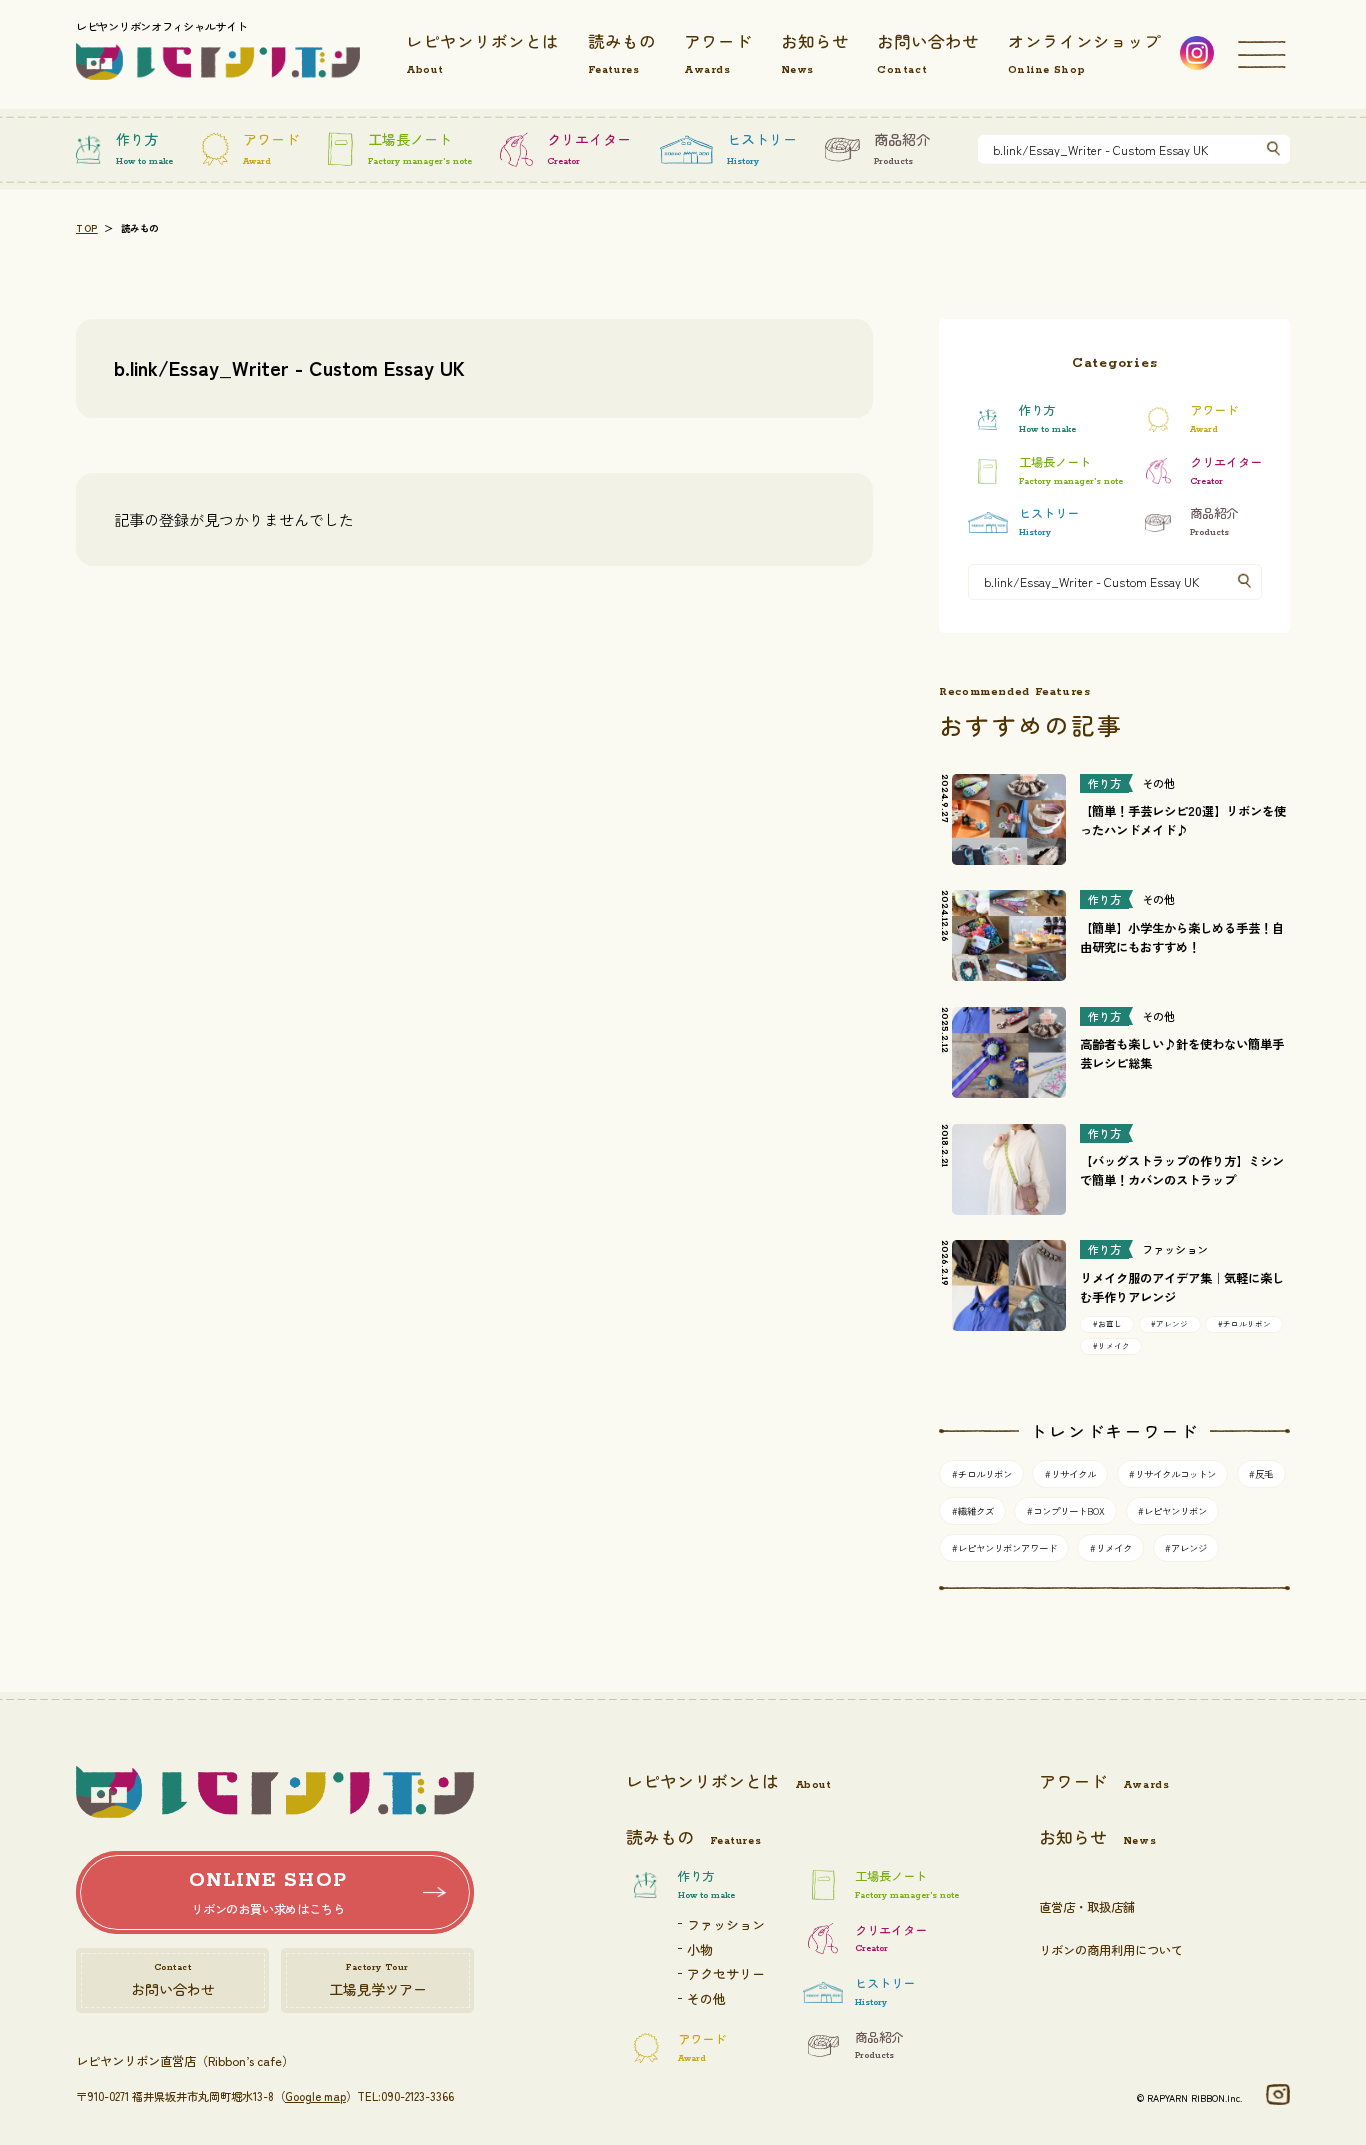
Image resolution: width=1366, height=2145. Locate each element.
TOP (87, 228)
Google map (315, 2096)
